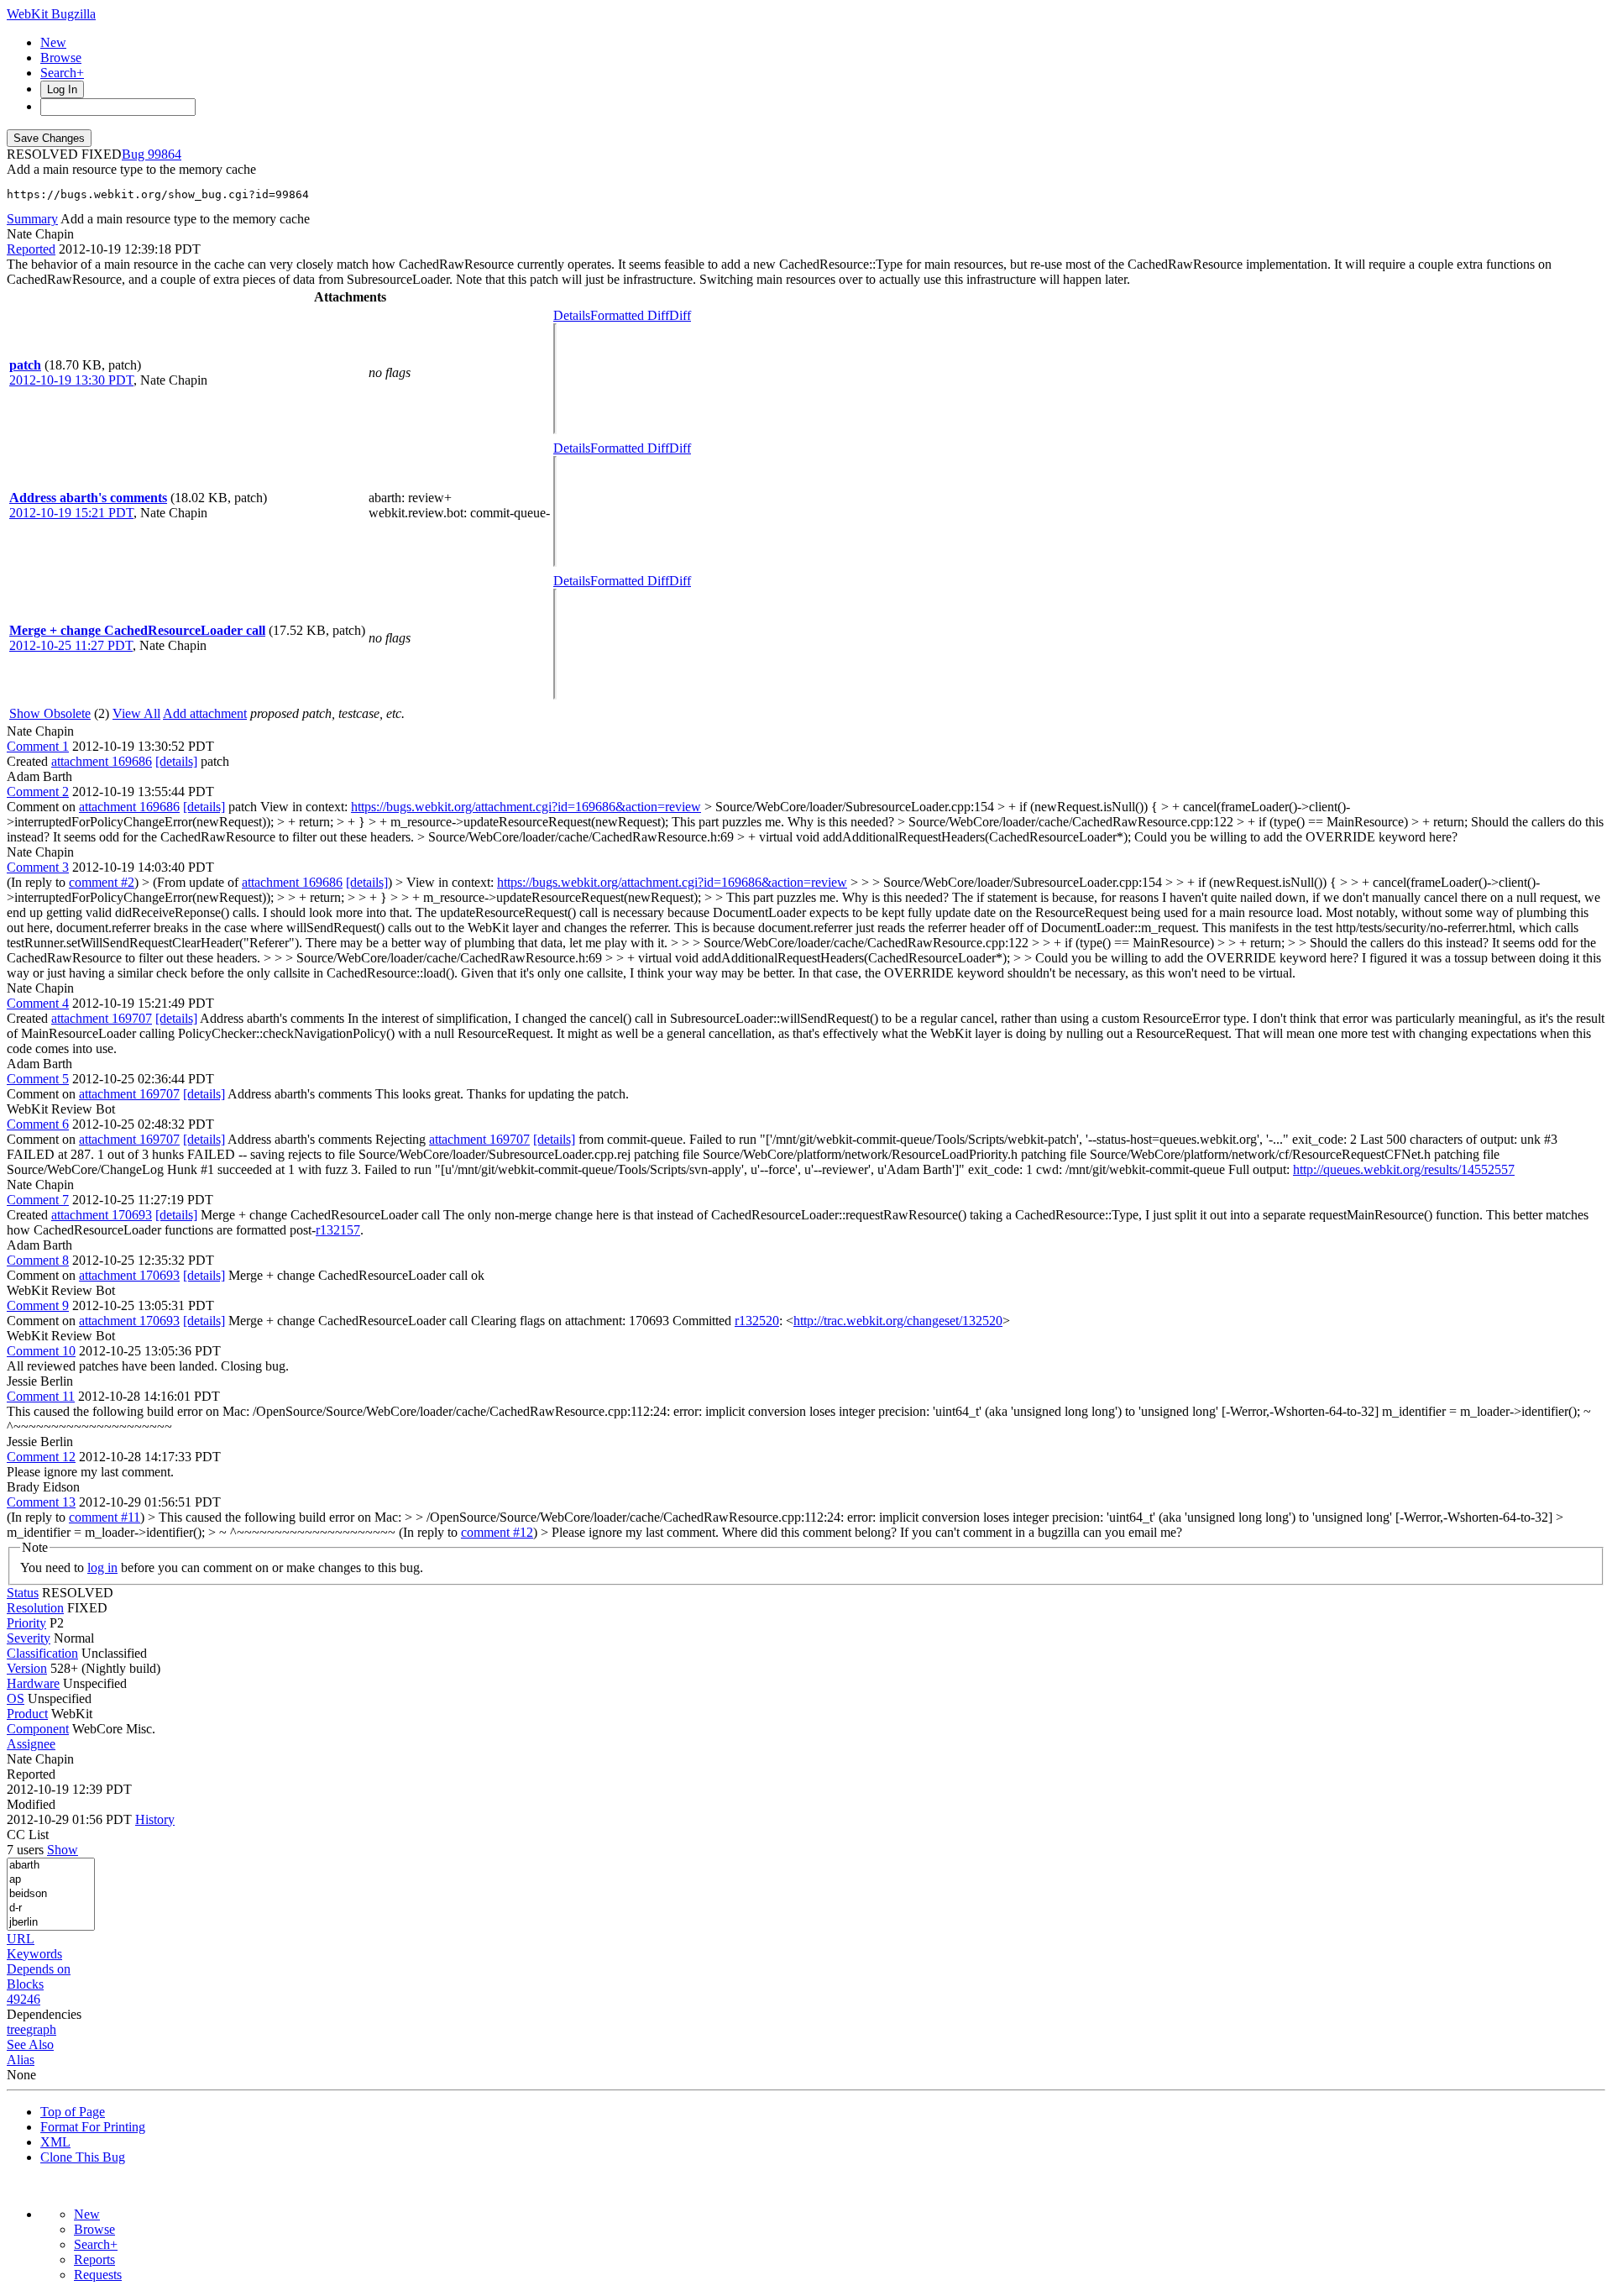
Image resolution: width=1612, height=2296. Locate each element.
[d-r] (51, 1908)
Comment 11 (41, 1396)
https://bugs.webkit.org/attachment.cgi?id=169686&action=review (526, 807)
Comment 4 (38, 1003)
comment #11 (105, 1517)
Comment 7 (38, 1200)
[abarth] (51, 1866)
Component (38, 1729)
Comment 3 (38, 867)
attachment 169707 (102, 1018)
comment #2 (102, 882)
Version (27, 1668)
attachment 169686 (102, 761)
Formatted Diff (630, 315)
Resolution (35, 1608)
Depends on (39, 1969)
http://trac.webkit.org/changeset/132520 (898, 1321)
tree (16, 2029)
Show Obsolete (50, 713)
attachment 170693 (102, 1215)
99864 (165, 154)
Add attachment (205, 713)
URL (21, 1939)
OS (16, 1698)
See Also (30, 2044)
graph (41, 2029)
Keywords (34, 1954)
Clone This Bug (83, 2157)
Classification (42, 1653)
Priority (26, 1623)
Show (63, 1850)
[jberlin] (51, 1923)
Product (27, 1714)
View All (136, 713)
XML (55, 2142)
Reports (94, 2259)
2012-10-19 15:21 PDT (71, 513)
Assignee (31, 1744)
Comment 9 (38, 1305)
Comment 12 (41, 1457)
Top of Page (73, 2112)
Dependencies (44, 2014)
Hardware (33, 1683)
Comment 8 (38, 1260)
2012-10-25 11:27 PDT (71, 645)
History (155, 1819)
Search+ (62, 73)
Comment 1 (38, 746)
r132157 (338, 1230)
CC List (28, 1835)
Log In (62, 89)
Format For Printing (93, 2127)
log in (102, 1567)
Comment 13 (41, 1502)
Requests (98, 2275)
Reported (31, 249)
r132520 (757, 1321)
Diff (680, 315)
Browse (61, 58)
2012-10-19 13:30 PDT (71, 380)
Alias (21, 2060)
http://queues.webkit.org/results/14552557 (1404, 1169)
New (53, 42)
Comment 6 (38, 1124)
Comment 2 (38, 792)
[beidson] (51, 1894)
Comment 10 (41, 1351)
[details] (176, 761)
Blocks (25, 1984)
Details (572, 315)
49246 (24, 1999)
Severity (29, 1638)
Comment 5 (38, 1079)
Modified (31, 1804)
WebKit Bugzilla (51, 14)
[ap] (51, 1880)
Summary (32, 219)
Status (23, 1593)
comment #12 (497, 1532)
